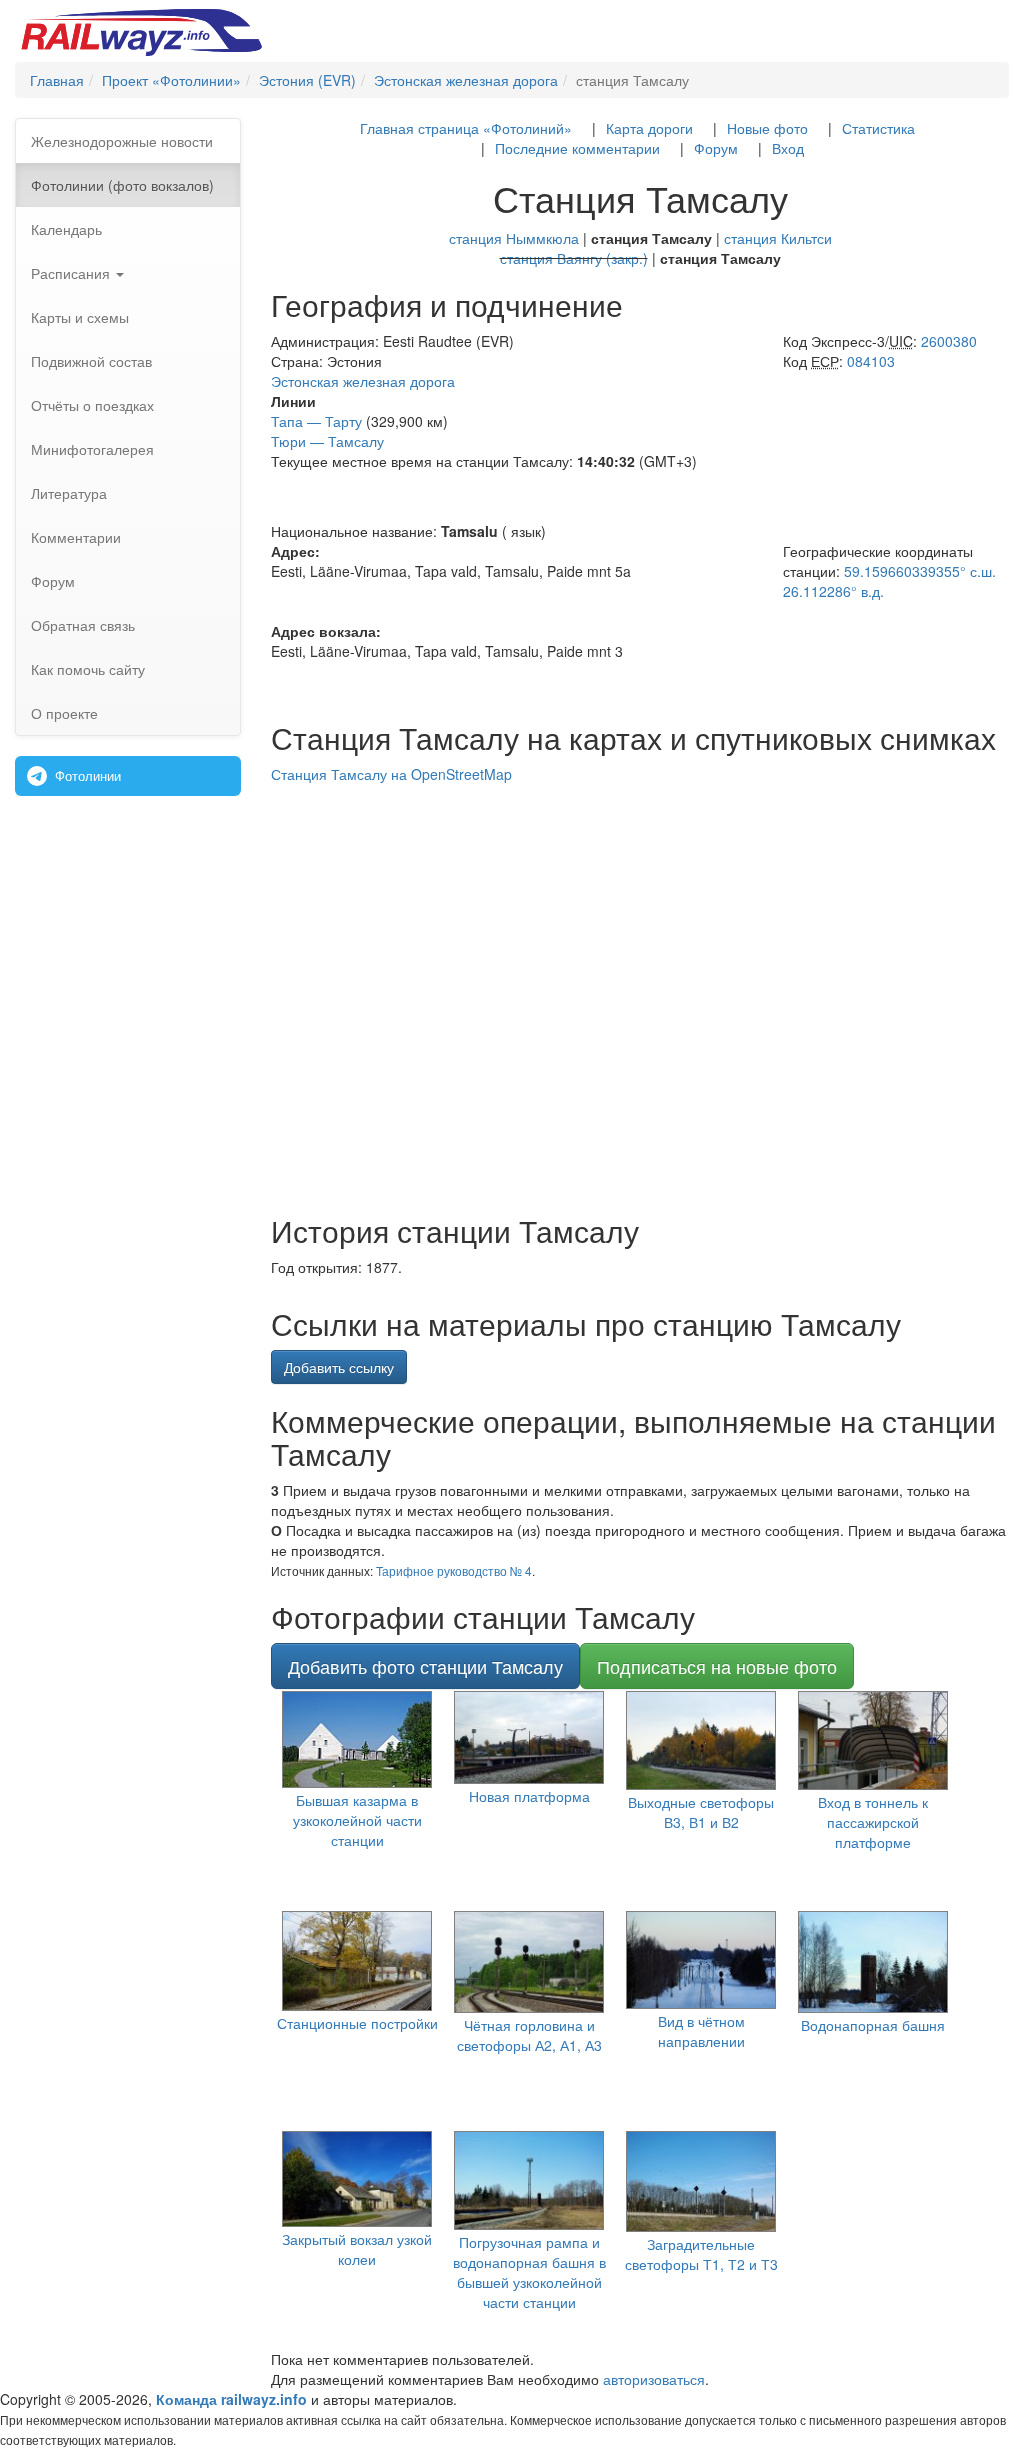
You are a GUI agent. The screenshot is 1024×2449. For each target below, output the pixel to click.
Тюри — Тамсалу (327, 441)
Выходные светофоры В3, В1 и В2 (701, 1812)
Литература (69, 493)
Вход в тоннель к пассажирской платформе (873, 1822)
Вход (788, 148)
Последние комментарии (577, 148)
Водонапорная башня (873, 2025)
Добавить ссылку (339, 1367)
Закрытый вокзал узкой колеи (357, 2249)
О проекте (64, 713)
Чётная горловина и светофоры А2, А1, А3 (529, 2035)
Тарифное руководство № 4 (454, 1570)
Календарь (66, 229)
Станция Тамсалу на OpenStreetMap (391, 774)
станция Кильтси (778, 238)
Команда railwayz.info (231, 2399)
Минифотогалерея (92, 449)
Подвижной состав (91, 361)
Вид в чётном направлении (701, 2031)
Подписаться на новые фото (717, 1666)
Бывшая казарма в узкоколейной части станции (357, 1820)
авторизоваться (654, 2379)
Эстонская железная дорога (363, 381)
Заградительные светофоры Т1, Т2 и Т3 (701, 2254)
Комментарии (76, 537)
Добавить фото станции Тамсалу (425, 1666)
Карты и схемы (80, 317)
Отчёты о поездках (92, 405)
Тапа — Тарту (316, 421)
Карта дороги (649, 128)
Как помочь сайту (88, 669)
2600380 (949, 341)
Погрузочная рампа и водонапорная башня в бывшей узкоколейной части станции (529, 2272)
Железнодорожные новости (122, 141)
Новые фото (767, 128)
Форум (53, 581)
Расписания (72, 273)
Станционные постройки (357, 2023)
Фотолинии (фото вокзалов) (122, 185)
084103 (871, 361)
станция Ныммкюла (514, 238)
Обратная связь (83, 625)
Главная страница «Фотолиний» (466, 128)
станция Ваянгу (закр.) (574, 258)
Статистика (878, 128)
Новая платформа (529, 1796)
